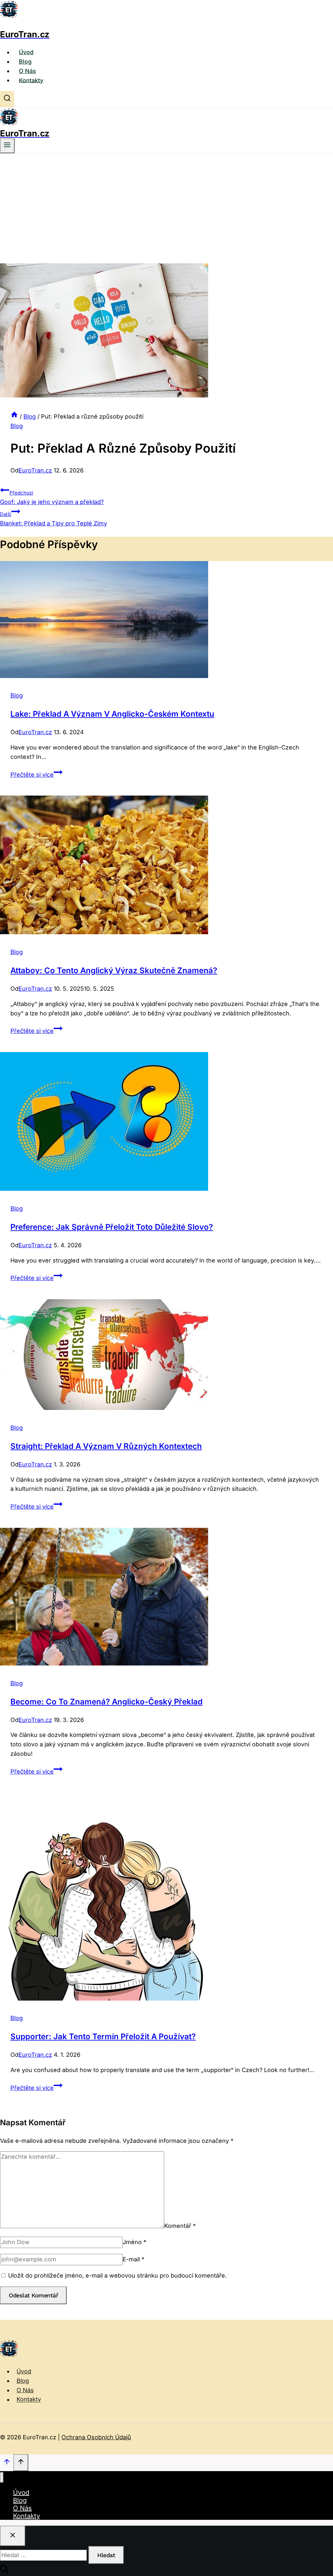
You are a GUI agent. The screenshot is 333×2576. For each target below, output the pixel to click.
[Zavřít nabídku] (2, 2477)
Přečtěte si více (36, 775)
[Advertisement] (166, 202)
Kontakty (31, 80)
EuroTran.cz (35, 470)
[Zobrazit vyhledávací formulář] (7, 99)
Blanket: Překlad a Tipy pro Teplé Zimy (53, 519)
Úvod (26, 52)
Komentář (180, 2226)
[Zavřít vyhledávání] (13, 2536)
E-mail (133, 2259)
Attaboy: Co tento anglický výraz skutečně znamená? (114, 970)
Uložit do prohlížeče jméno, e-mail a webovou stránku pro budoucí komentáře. (117, 2275)
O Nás (27, 71)
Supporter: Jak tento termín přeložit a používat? (103, 2036)
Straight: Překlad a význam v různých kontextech (106, 1446)
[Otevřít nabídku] (7, 146)
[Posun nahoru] (7, 2463)
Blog (25, 62)
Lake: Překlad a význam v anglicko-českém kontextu (112, 714)
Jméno (134, 2242)
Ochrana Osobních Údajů (96, 2437)
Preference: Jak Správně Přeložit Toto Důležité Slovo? (112, 1227)
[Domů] (14, 416)
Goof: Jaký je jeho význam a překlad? (52, 497)
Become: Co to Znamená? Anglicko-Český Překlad (107, 1702)
